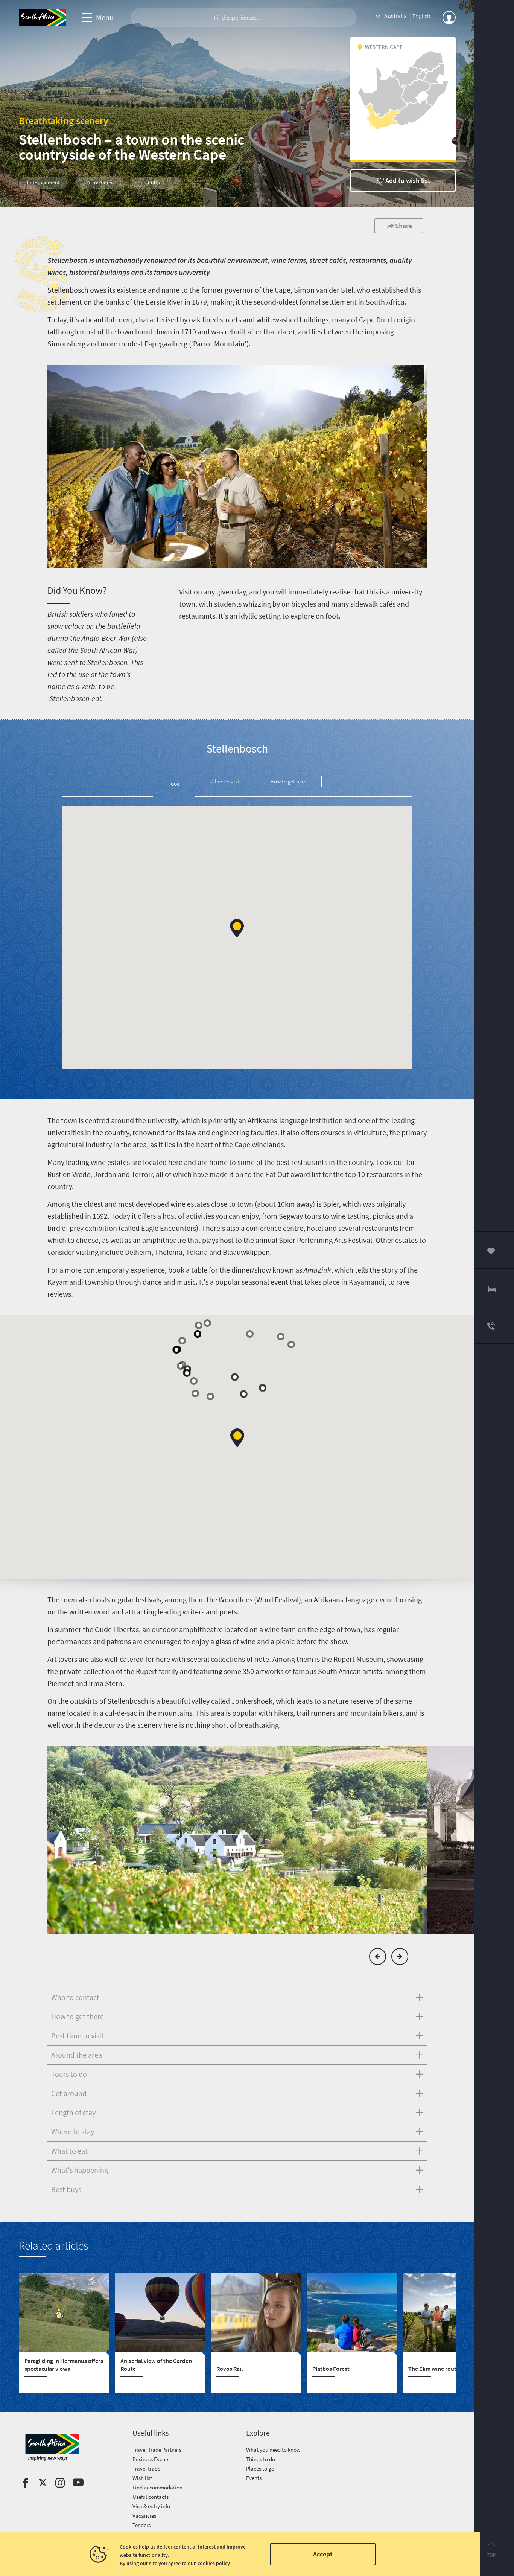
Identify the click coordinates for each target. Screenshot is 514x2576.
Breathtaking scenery (64, 121)
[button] (237, 928)
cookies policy (214, 2563)
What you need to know (273, 2450)
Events (254, 2478)
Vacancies (144, 2516)
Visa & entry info (151, 2506)
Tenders (141, 2525)
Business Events (151, 2459)
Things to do (261, 2459)
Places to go (260, 2469)
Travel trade (146, 2469)
